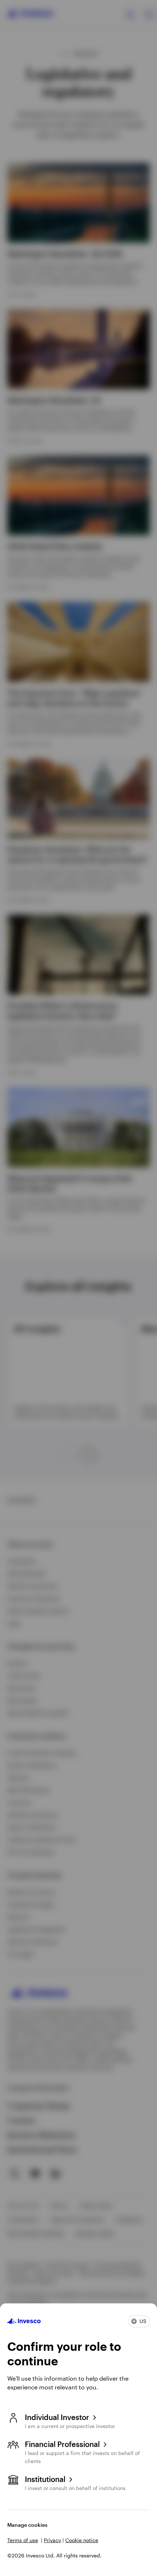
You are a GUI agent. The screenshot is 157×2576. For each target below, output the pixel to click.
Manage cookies (27, 2525)
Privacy (52, 2540)
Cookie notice (82, 2540)
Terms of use (23, 2540)
